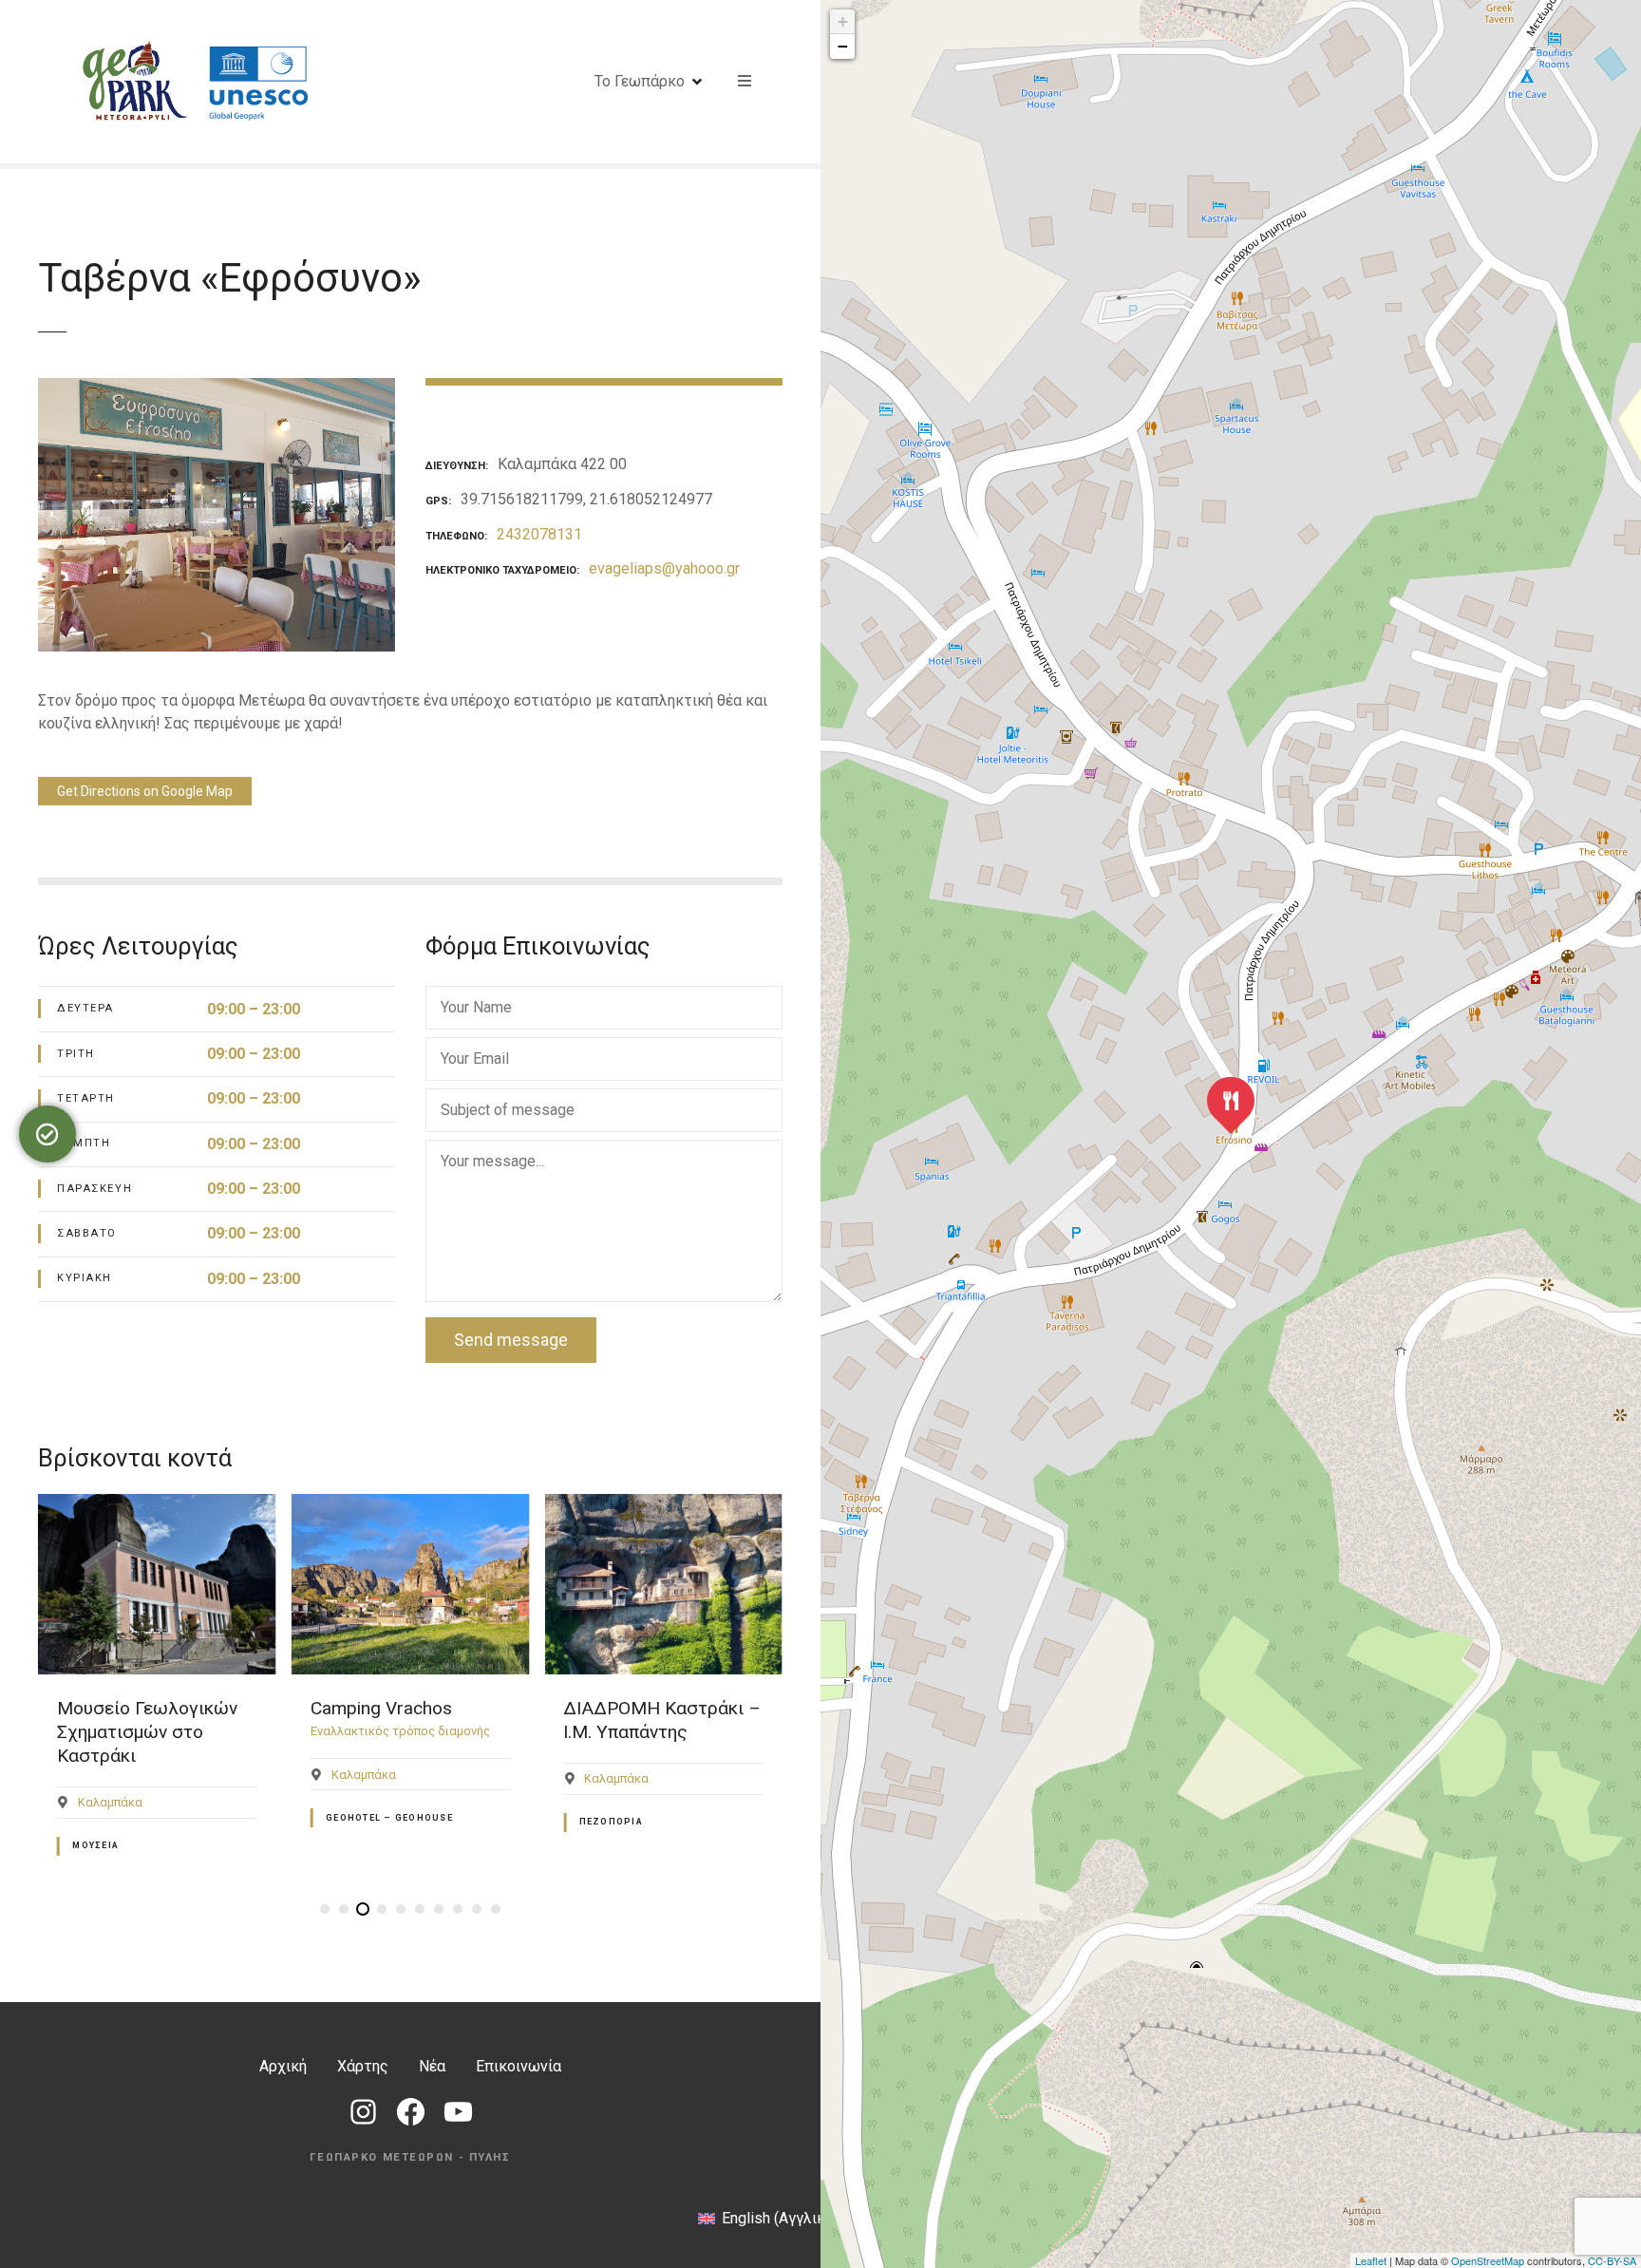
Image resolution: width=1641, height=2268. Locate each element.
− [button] (843, 46)
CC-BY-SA (1612, 2260)
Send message (511, 1340)
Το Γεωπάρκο (640, 81)
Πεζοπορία (611, 1822)
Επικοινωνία (519, 2066)
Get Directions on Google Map (145, 791)
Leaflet (1371, 2260)
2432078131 (539, 534)
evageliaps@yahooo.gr (664, 568)
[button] (325, 1909)
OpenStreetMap (1488, 2260)
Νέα (432, 2066)
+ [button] (843, 21)
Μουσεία (95, 1845)
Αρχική (283, 2066)
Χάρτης (363, 2066)
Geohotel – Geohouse (389, 1818)
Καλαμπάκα (110, 1802)
